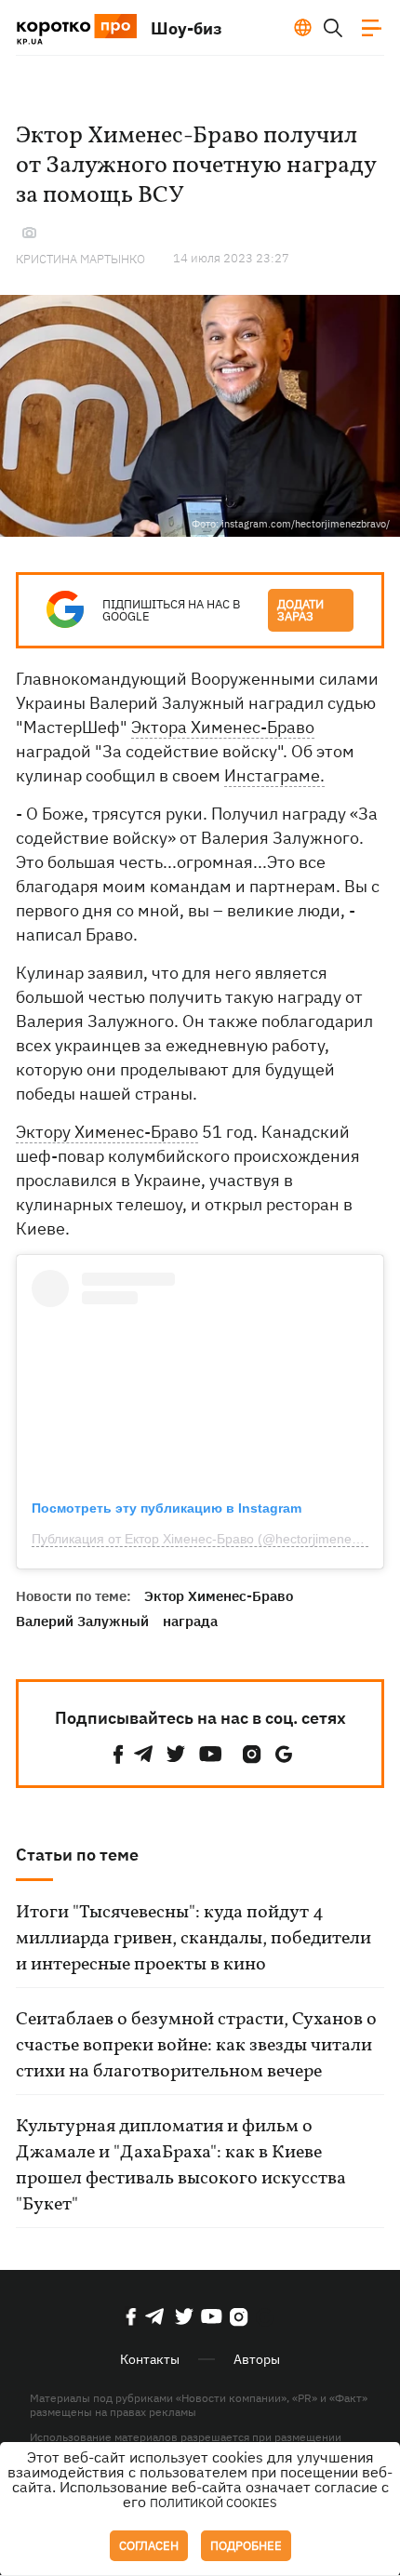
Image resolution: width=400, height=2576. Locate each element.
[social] (118, 1754)
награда (190, 1621)
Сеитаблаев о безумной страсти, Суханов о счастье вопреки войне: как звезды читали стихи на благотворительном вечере (196, 2046)
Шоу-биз (187, 28)
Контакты (150, 2359)
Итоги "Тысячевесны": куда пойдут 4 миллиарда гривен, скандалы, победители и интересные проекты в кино (193, 1939)
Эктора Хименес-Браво (223, 727)
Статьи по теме (77, 1855)
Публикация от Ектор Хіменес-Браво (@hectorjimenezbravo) (214, 1539)
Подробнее (246, 2546)
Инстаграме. (274, 775)
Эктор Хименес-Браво (219, 1596)
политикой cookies (213, 2503)
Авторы (257, 2359)
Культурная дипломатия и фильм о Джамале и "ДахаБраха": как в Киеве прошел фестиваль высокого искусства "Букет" (181, 2166)
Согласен (149, 2546)
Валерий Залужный (82, 1621)
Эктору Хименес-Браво (107, 1132)
